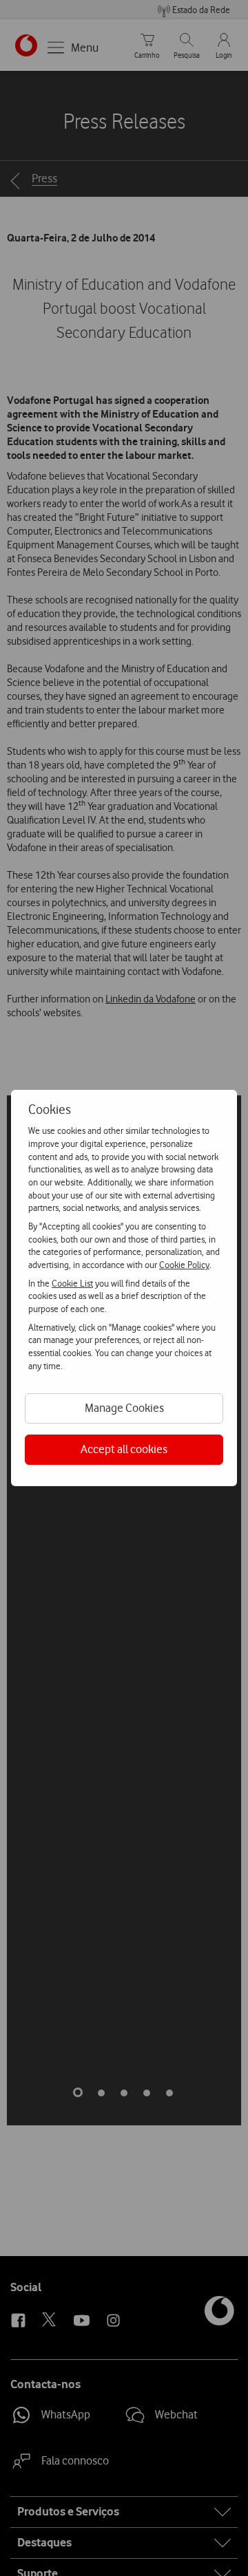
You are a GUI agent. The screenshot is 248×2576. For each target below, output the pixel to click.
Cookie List (72, 1283)
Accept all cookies (124, 1449)
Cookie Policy (184, 1265)
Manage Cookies (124, 1408)
